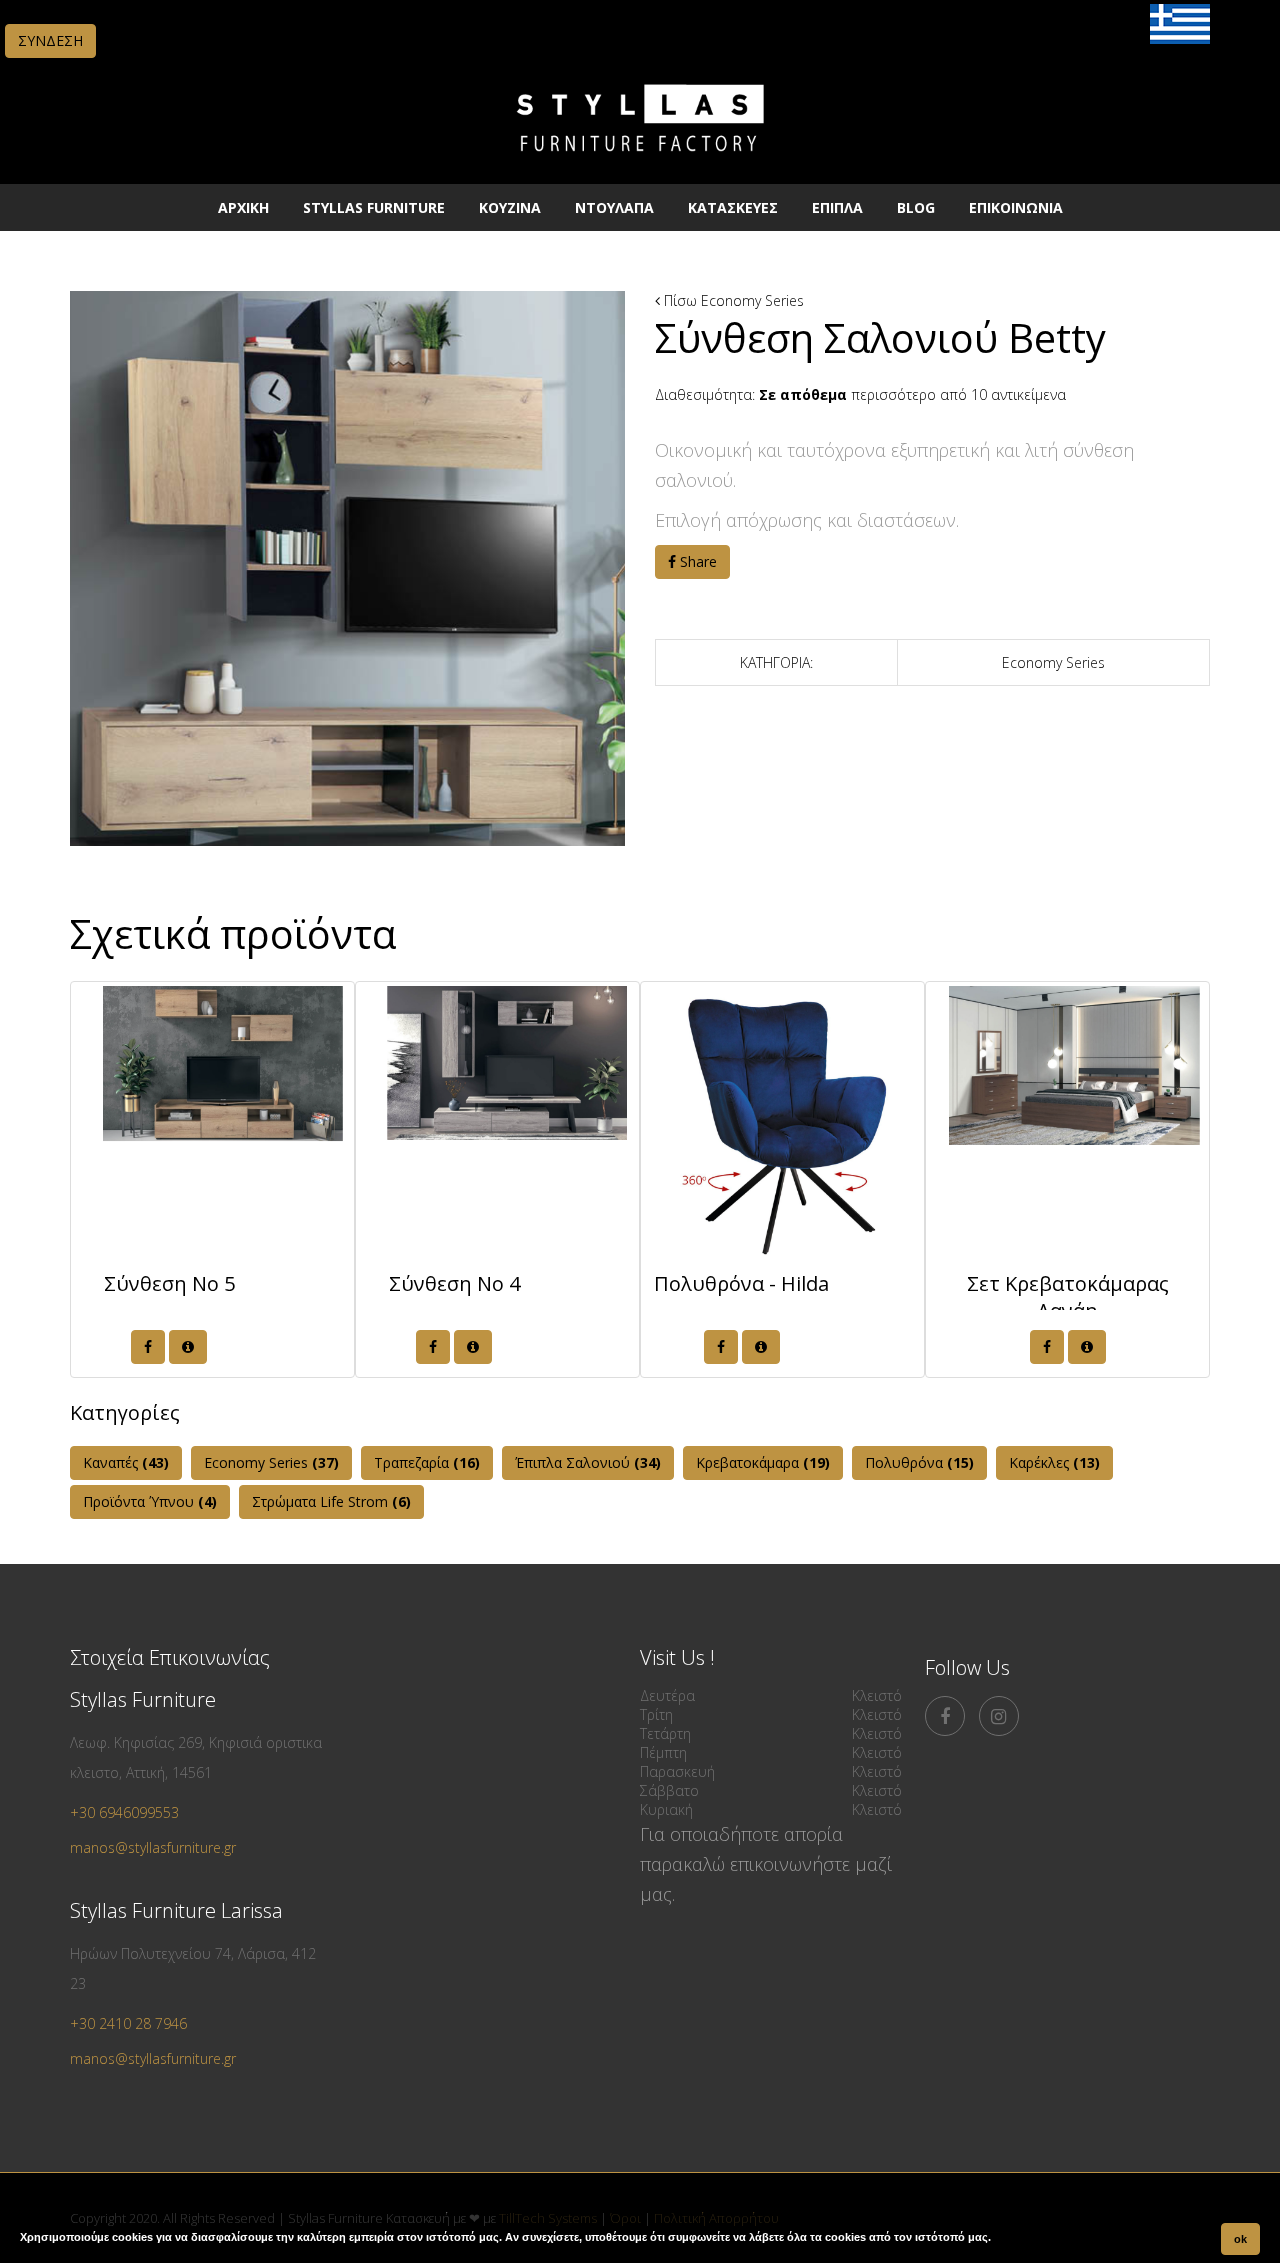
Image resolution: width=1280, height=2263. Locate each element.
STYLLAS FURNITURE (374, 207)
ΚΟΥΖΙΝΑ (510, 207)
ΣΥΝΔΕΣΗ (50, 40)
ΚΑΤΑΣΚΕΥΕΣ (733, 207)
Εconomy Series (752, 300)
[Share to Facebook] (148, 1347)
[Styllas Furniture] (640, 164)
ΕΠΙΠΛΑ (837, 207)
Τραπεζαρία (427, 1462)
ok (1240, 2239)
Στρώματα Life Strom (331, 1501)
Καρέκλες (1054, 1462)
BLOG (916, 207)
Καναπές (126, 1462)
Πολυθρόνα (919, 1462)
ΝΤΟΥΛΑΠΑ (614, 207)
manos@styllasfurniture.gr (153, 1847)
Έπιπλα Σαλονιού (588, 1462)
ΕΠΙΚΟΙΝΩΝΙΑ (1016, 207)
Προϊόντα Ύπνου (150, 1501)
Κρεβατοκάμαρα (763, 1462)
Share (696, 561)
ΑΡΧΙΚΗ (243, 207)
